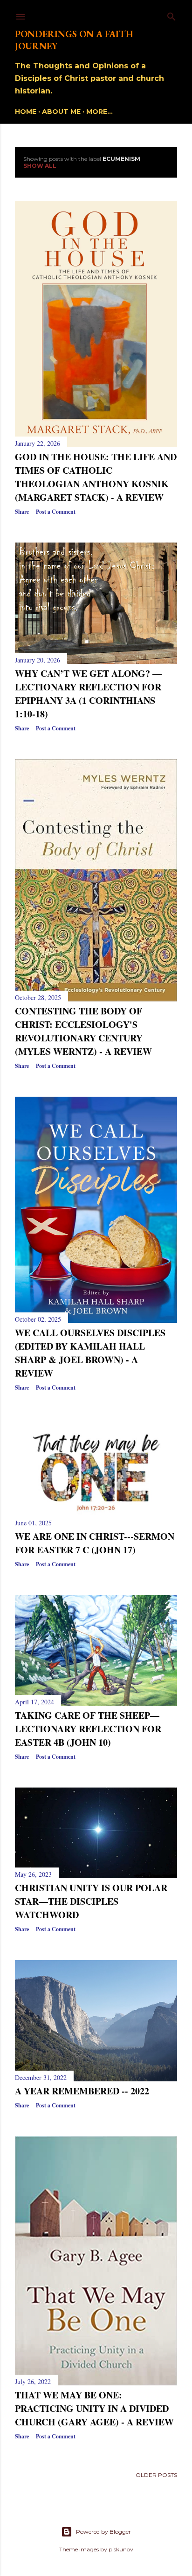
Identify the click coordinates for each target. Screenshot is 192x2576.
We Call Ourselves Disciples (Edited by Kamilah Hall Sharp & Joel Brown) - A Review (90, 1353)
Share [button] (22, 512)
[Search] (171, 15)
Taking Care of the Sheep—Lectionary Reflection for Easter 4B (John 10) (88, 1729)
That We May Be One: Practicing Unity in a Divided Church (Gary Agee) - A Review (94, 2408)
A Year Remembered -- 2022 (82, 2091)
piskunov (121, 2549)
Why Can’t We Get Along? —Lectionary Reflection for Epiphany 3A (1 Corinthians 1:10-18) (88, 694)
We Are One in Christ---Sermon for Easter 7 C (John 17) (95, 1543)
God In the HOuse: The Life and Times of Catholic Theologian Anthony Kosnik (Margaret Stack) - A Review (96, 477)
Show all (40, 166)
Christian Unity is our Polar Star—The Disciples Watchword (91, 1901)
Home (26, 112)
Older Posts (156, 2475)
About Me (61, 112)
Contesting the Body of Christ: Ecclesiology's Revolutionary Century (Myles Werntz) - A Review (83, 1031)
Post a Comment (56, 512)
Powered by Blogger (103, 2532)
